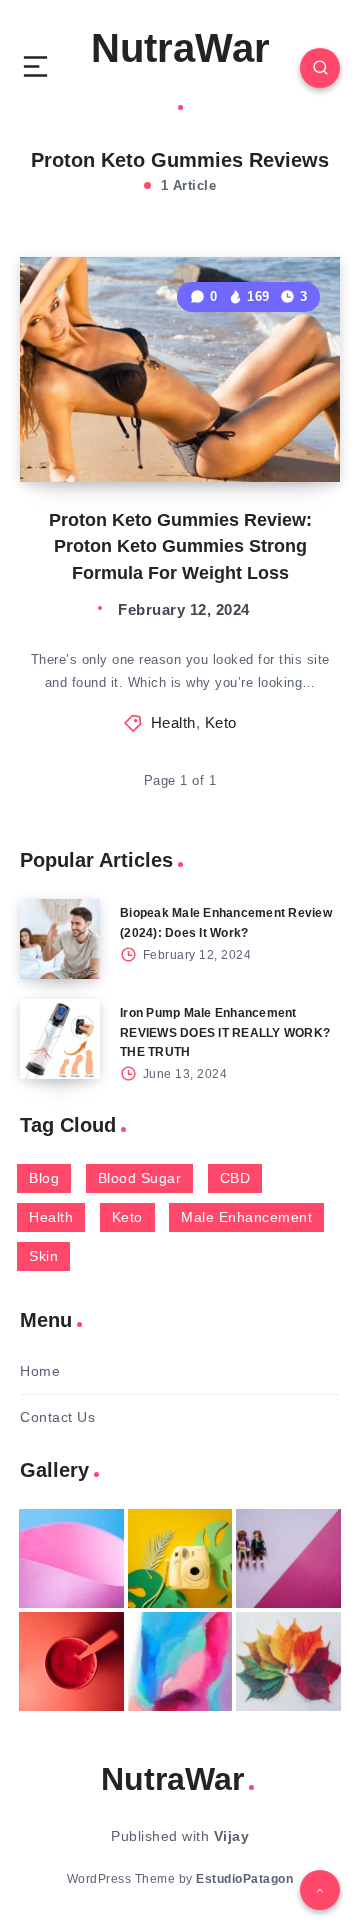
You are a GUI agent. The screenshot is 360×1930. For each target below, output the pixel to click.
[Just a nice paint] (180, 1661)
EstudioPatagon (244, 1879)
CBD (235, 1178)
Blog (44, 1178)
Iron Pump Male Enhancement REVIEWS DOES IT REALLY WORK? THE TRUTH (225, 1032)
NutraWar (180, 48)
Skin (43, 1256)
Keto (221, 722)
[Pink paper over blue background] (71, 1558)
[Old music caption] (288, 1558)
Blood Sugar (140, 1178)
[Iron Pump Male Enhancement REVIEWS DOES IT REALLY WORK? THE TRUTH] (60, 1039)
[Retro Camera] (180, 1558)
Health (173, 722)
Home (40, 1371)
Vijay (232, 1836)
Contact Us (57, 1417)
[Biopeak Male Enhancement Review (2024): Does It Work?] (60, 939)
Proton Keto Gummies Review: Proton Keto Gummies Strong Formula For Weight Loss (180, 546)
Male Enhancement (246, 1217)
